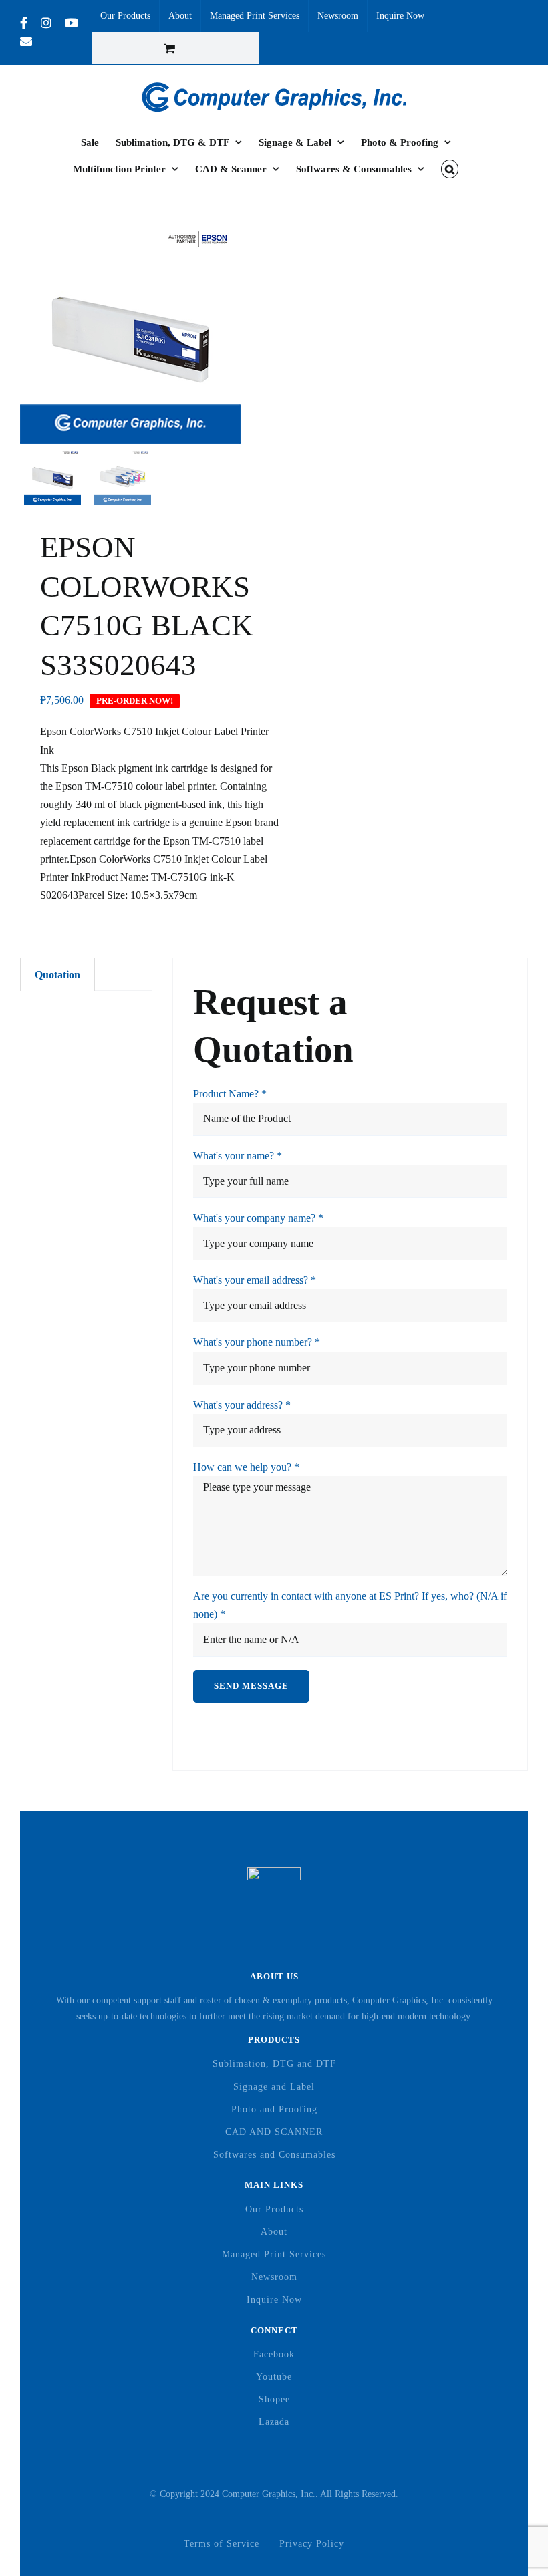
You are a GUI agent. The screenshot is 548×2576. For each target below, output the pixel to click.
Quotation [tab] (57, 975)
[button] (450, 169)
